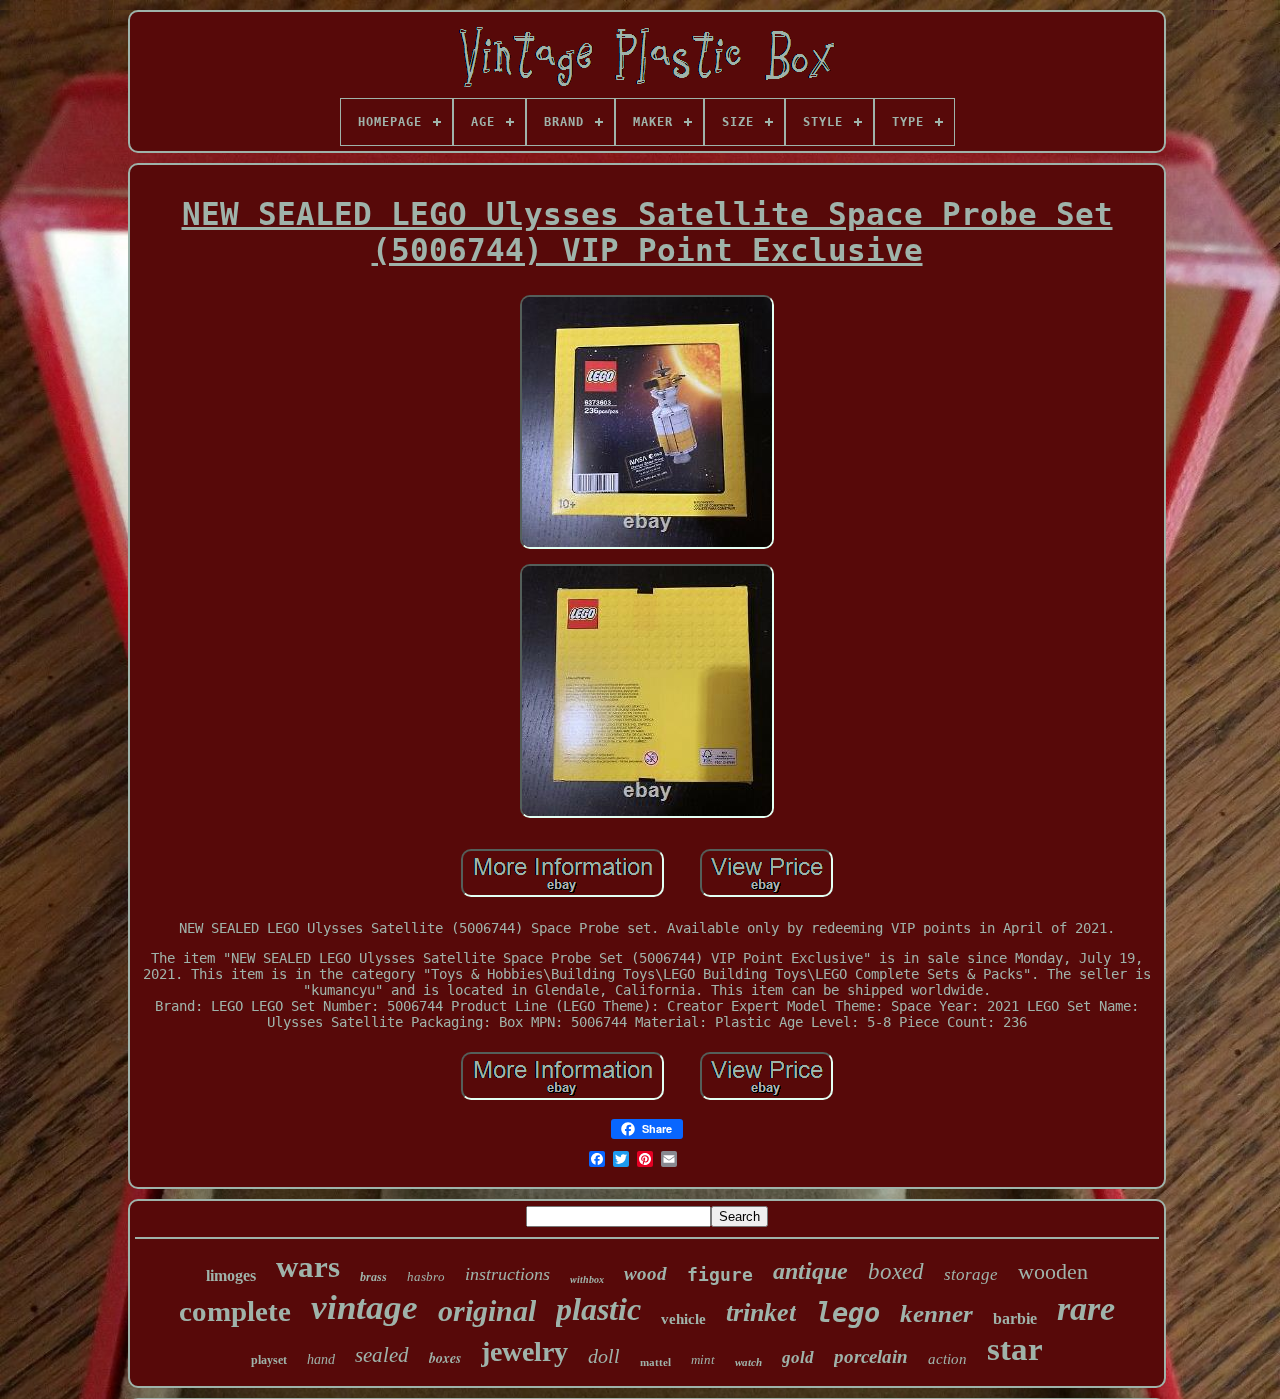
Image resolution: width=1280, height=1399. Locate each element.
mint (703, 1359)
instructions (507, 1274)
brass (373, 1277)
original (487, 1310)
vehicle (683, 1319)
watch (748, 1362)
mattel (655, 1362)
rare (1086, 1308)
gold (798, 1357)
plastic (598, 1309)
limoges (231, 1275)
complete (235, 1311)
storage (971, 1274)
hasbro (426, 1276)
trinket (761, 1312)
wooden (1053, 1271)
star (1015, 1349)
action (947, 1359)
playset (269, 1360)
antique (810, 1271)
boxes (445, 1358)
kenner (936, 1313)
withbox (587, 1279)
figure (720, 1274)
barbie (1015, 1318)
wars (308, 1266)
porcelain (871, 1356)
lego (848, 1312)
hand (321, 1359)
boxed (896, 1271)
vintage (364, 1307)
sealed (382, 1355)
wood (645, 1273)
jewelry (524, 1351)
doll (604, 1356)
